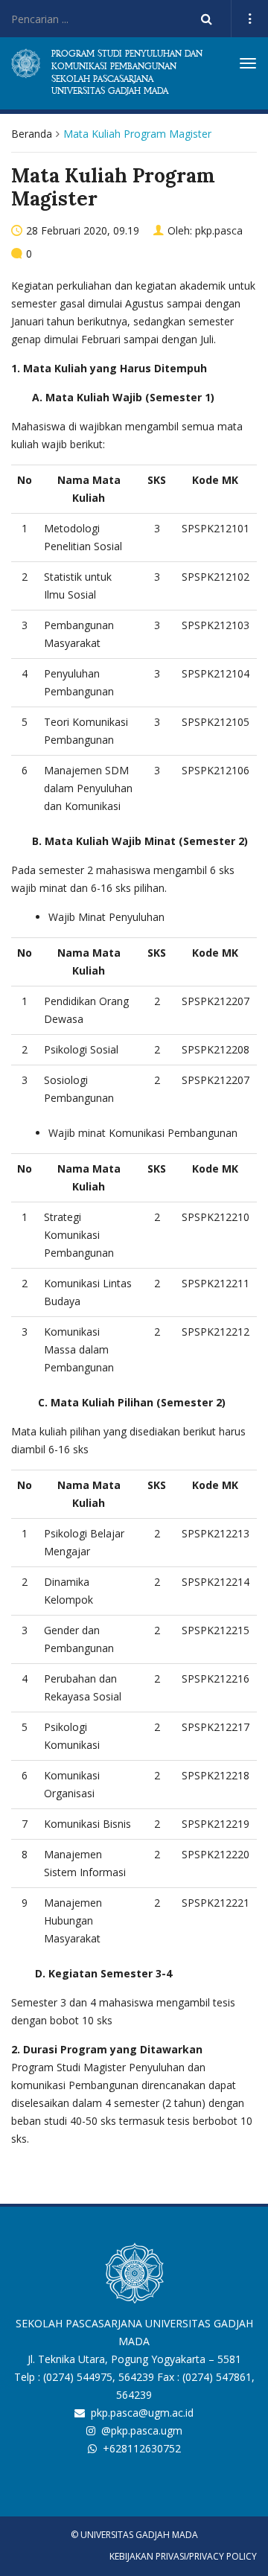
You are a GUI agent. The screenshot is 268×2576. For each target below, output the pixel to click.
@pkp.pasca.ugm (142, 2430)
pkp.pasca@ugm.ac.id (142, 2413)
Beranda (32, 134)
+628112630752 (142, 2448)
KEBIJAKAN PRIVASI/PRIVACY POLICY (183, 2556)
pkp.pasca (219, 230)
